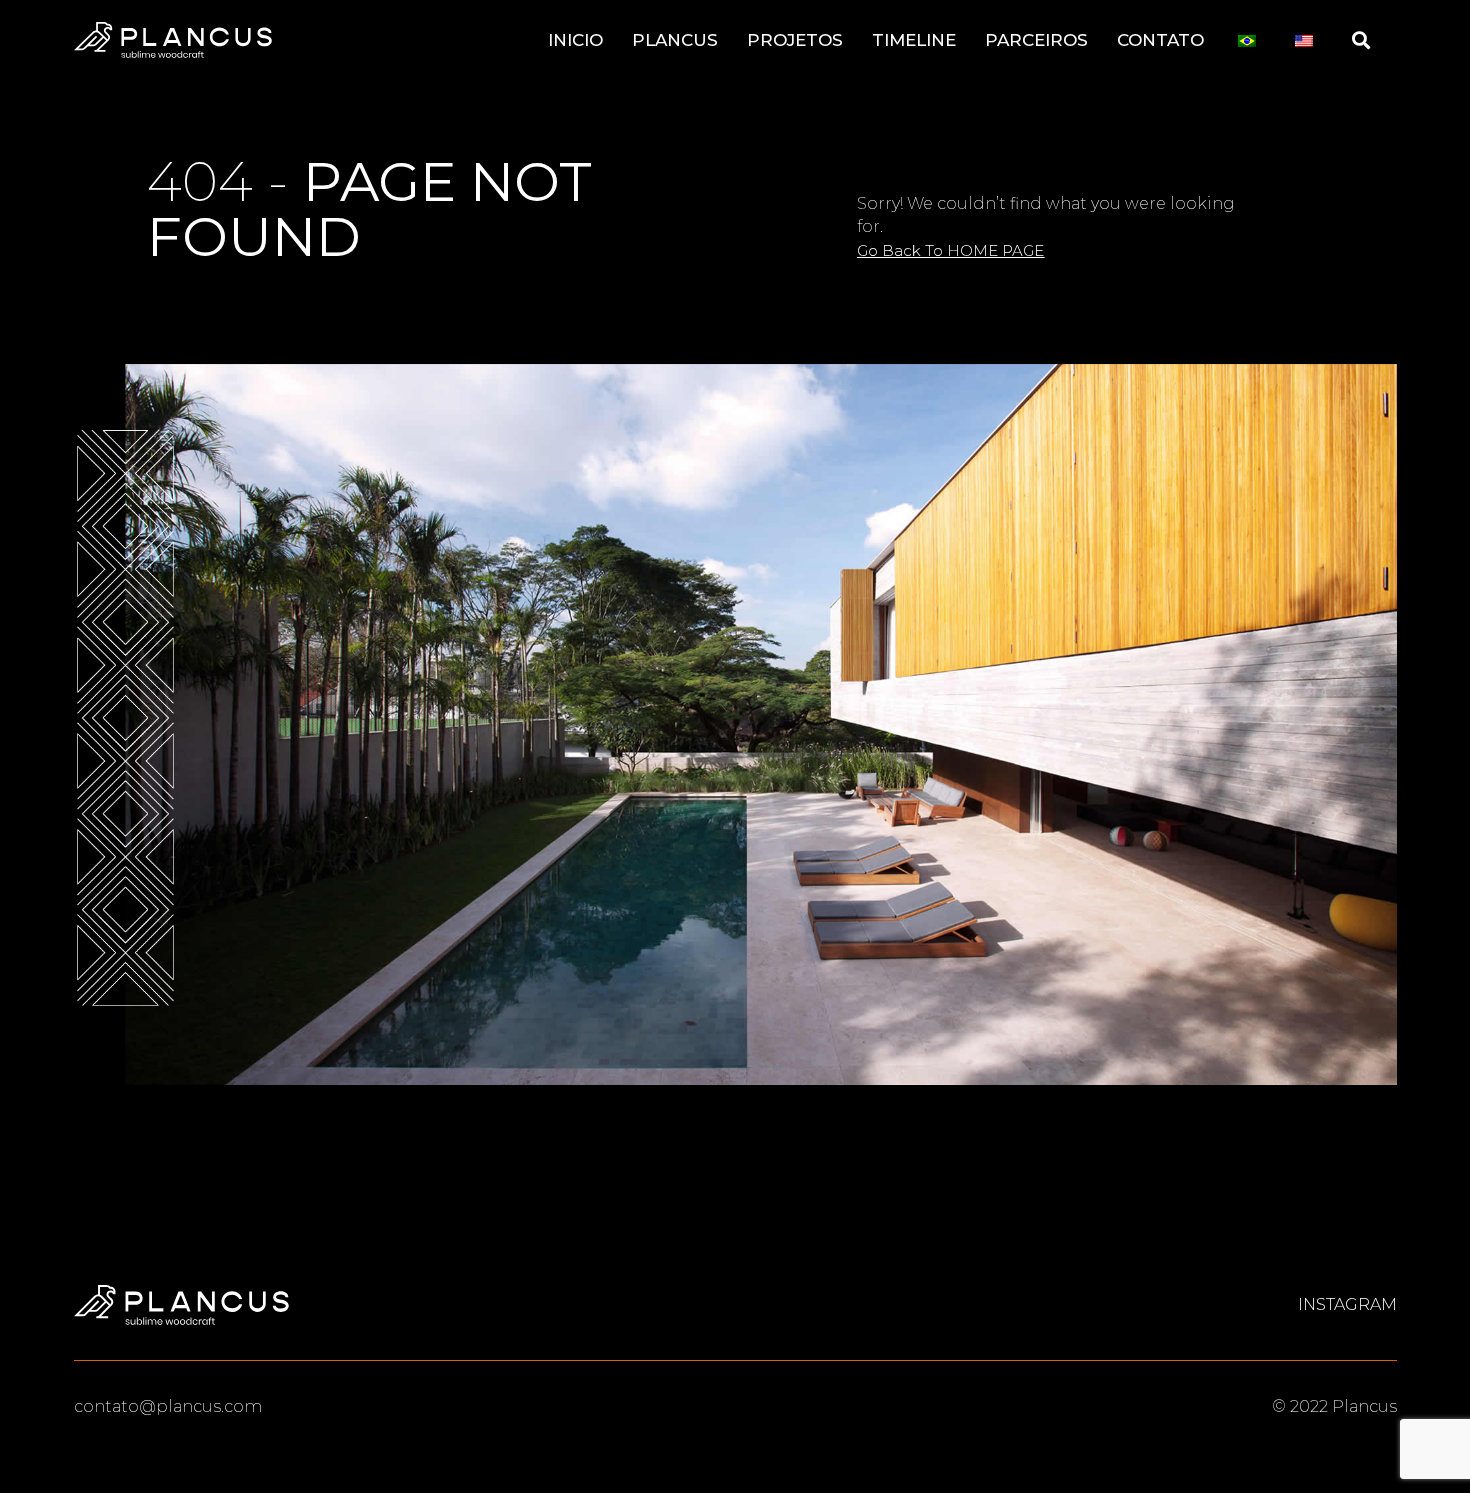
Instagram (1347, 1305)
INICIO (575, 40)
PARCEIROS (1036, 40)
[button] (950, 250)
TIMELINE (914, 40)
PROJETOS (795, 40)
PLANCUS (675, 40)
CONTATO (1160, 40)
